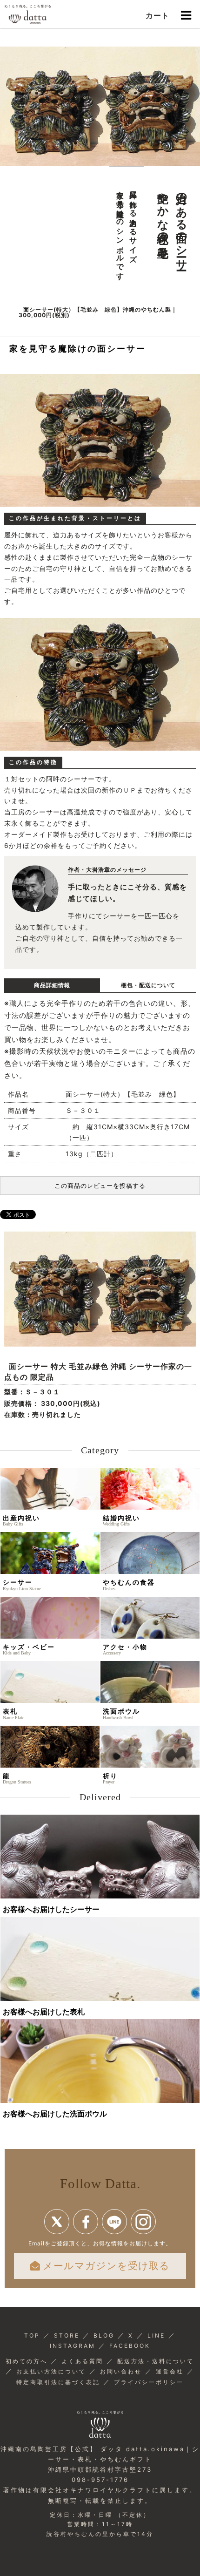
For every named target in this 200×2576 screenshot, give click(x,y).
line (114, 2222)
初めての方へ (27, 2361)
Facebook (86, 2222)
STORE (67, 2335)
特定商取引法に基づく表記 (58, 2382)
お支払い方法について (51, 2371)
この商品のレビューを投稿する (100, 1186)
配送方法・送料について (156, 2361)
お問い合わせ (121, 2371)
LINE (156, 2335)
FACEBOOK (130, 2346)
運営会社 (170, 2371)
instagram (143, 2222)
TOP (32, 2335)
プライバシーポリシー (149, 2382)
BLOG (104, 2335)
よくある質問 (82, 2361)
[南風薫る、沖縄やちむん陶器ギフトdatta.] (28, 14)
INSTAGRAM (73, 2346)
